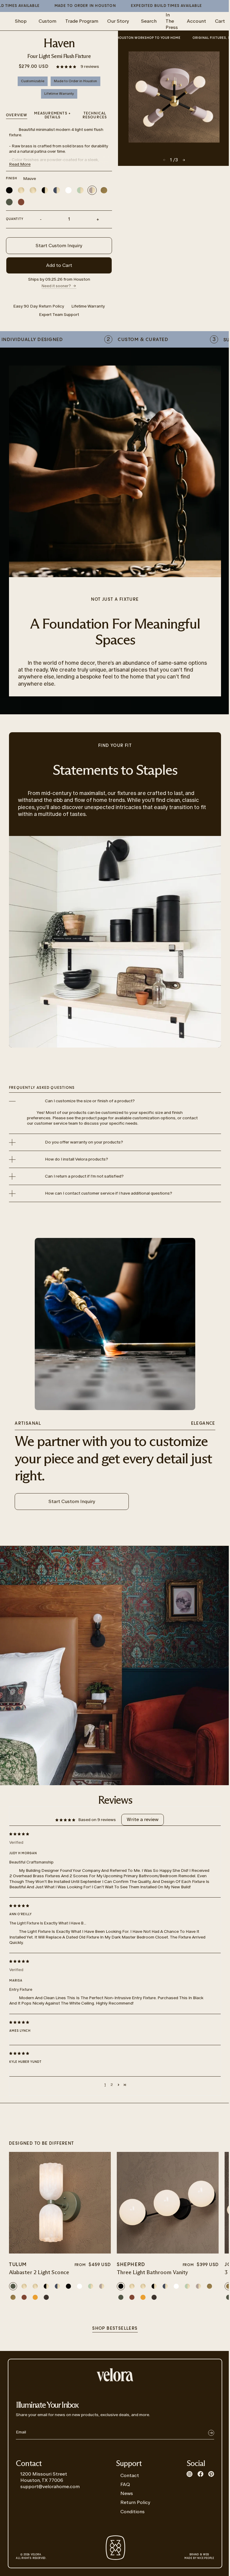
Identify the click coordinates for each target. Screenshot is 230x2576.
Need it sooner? (56, 286)
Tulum (18, 2265)
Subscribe (211, 2433)
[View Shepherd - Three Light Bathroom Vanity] (168, 2203)
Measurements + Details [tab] (52, 115)
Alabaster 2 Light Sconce (39, 2273)
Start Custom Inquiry (59, 246)
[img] (110, 1834)
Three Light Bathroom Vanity (152, 2273)
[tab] (95, 116)
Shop (21, 21)
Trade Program (82, 21)
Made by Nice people (199, 2557)
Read (20, 164)
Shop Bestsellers (115, 2329)
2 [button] (112, 2085)
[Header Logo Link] (115, 2375)
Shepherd (131, 2265)
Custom (47, 21)
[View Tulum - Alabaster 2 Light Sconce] (60, 2203)
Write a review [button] (143, 1819)
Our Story (118, 21)
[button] (67, 66)
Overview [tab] (17, 115)
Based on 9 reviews (97, 1820)
